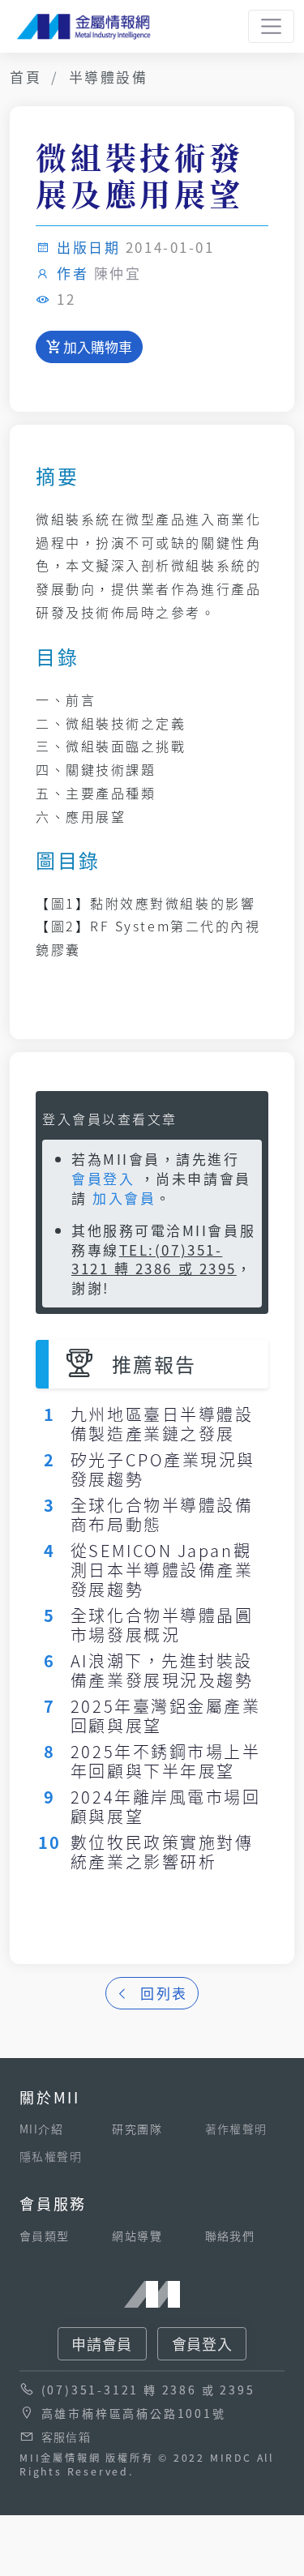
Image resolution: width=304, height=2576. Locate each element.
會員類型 (45, 2236)
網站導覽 (137, 2236)
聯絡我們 (230, 2236)
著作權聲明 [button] (236, 2129)
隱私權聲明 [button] (51, 2156)
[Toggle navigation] (271, 26)
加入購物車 (96, 347)
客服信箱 (66, 2437)
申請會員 (102, 2343)
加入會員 (124, 1198)
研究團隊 (137, 2129)
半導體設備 (109, 77)
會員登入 (103, 1178)
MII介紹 (41, 2129)
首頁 (26, 77)
